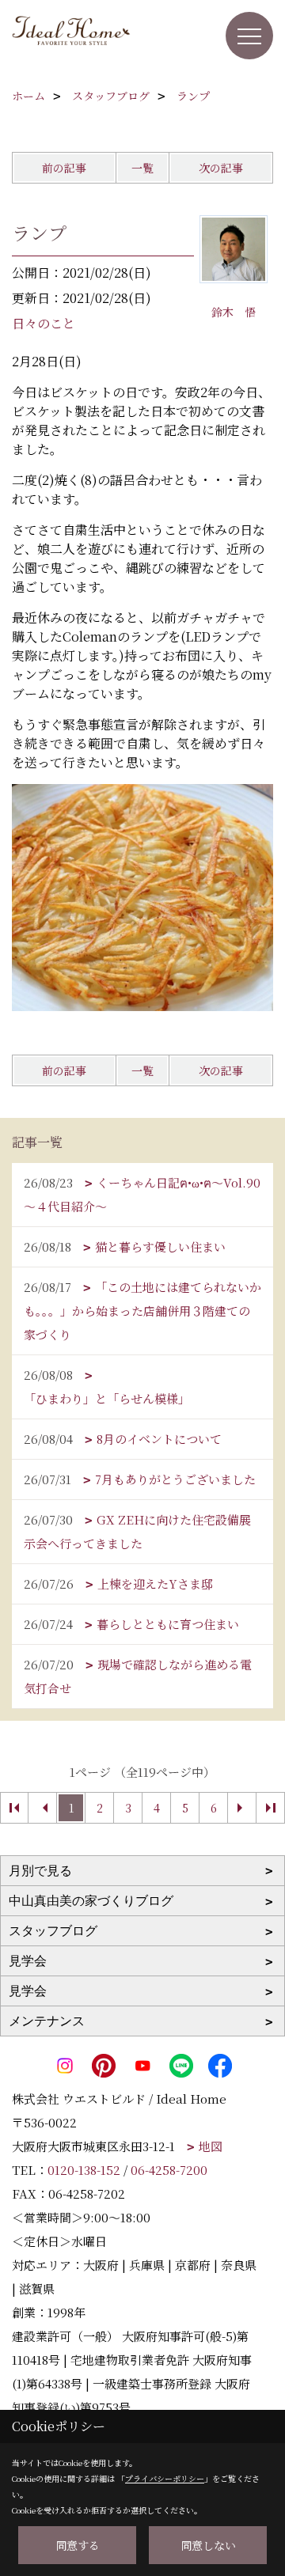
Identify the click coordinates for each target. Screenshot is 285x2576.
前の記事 (64, 168)
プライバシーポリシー (165, 2478)
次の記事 (221, 168)
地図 (211, 2146)
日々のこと (44, 323)
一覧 (142, 168)
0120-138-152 (84, 2170)
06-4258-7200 (169, 2170)
